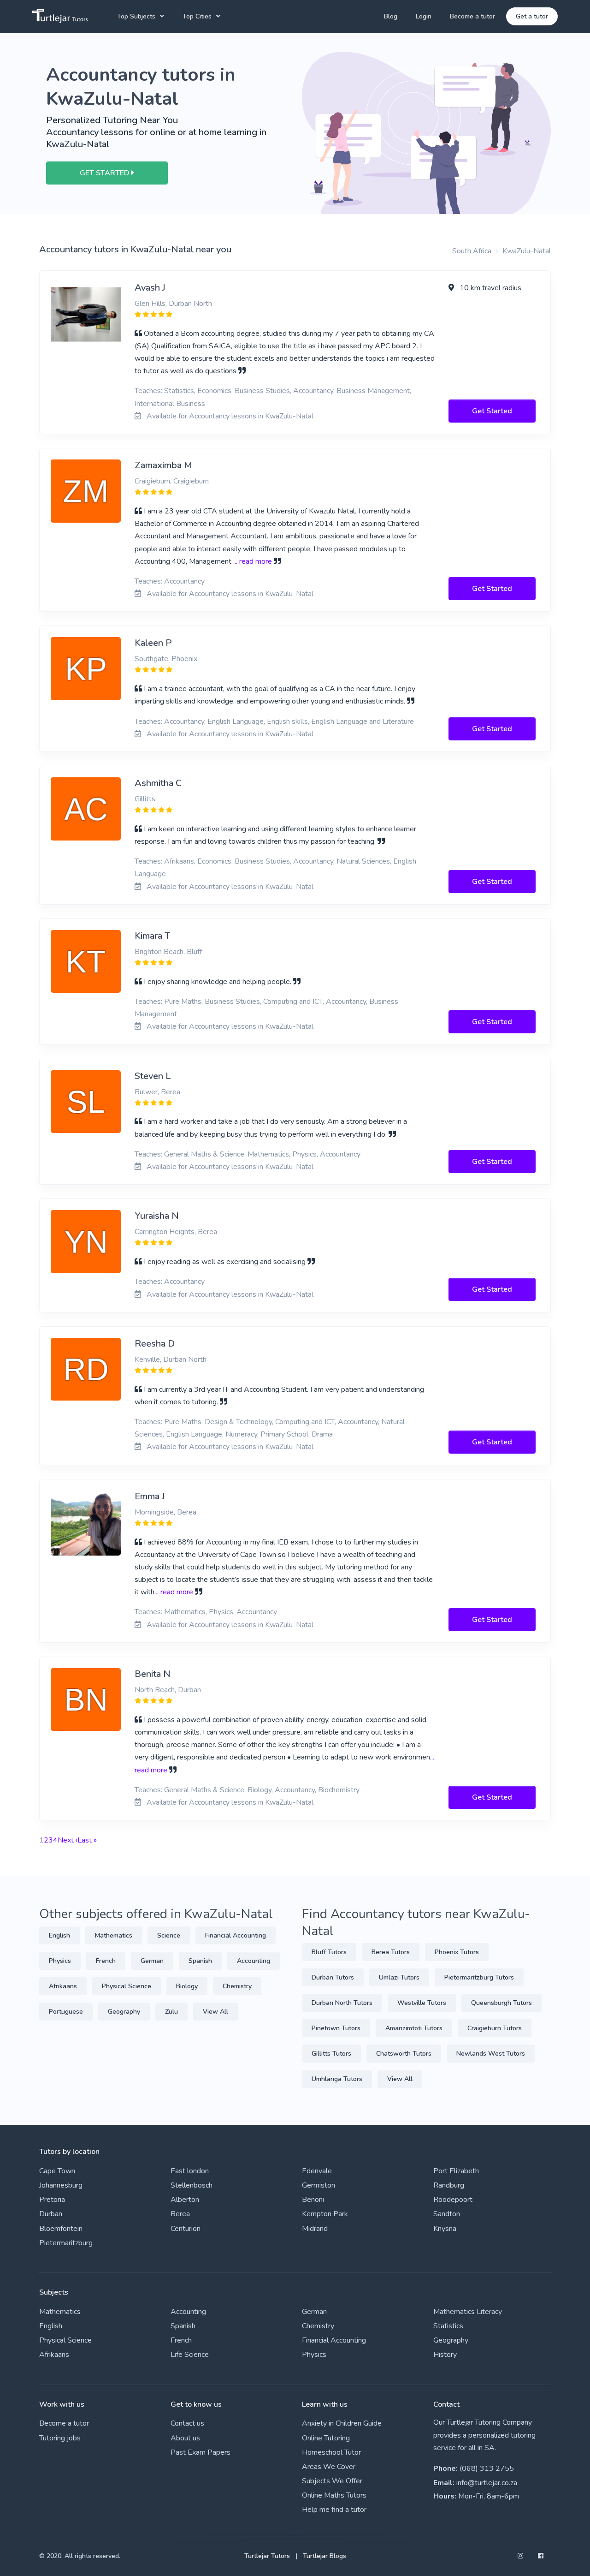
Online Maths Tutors (334, 2495)
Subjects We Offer (332, 2481)
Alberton (185, 2200)
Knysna (445, 2229)
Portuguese (66, 2012)
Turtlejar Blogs (324, 2556)
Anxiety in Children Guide (342, 2423)
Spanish (200, 1961)
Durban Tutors (333, 1977)
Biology (187, 1986)
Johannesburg (61, 2185)
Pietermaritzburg (66, 2243)
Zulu (171, 2012)
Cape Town (57, 2171)
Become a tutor (472, 16)
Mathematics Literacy (468, 2312)
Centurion (186, 2229)
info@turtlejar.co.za (487, 2483)
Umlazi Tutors (399, 1977)
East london (190, 2171)
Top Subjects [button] (136, 16)
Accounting (254, 1961)
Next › (68, 1840)
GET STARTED (106, 173)
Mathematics (114, 1935)
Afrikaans (63, 1986)
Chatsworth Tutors (404, 2054)
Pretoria (52, 2200)
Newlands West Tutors (491, 2054)
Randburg (449, 2185)
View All (215, 2012)
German (152, 1961)
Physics (60, 1961)
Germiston (319, 2185)
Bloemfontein (61, 2229)
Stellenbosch (192, 2185)
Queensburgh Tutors (501, 2003)
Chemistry (237, 1986)
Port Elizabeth (456, 2171)
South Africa (472, 251)
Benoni (313, 2200)
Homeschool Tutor (331, 2452)
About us (185, 2438)
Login (424, 16)
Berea (180, 2214)
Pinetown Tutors (336, 2028)
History (445, 2355)
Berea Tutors (391, 1952)
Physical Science (127, 1986)
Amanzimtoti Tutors (414, 2028)
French (106, 1961)
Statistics (448, 2326)
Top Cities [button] (197, 16)
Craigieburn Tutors (495, 2028)
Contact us (187, 2423)
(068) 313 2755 (487, 2469)
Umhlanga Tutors (337, 2079)
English (59, 1935)
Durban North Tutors (342, 2003)
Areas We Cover (329, 2467)
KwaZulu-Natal (527, 251)
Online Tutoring (326, 2438)
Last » (87, 1840)
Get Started (492, 411)
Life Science (190, 2355)
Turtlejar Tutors (267, 2556)
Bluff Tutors (329, 1952)
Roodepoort (453, 2200)
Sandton (447, 2214)
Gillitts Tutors (331, 2054)
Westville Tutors (422, 2003)
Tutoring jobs (60, 2438)
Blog (391, 16)
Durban (51, 2214)
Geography (124, 2012)
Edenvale (317, 2171)
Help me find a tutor (334, 2510)
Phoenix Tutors (457, 1952)
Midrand (315, 2229)
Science (169, 1935)
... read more (253, 561)
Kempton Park (325, 2214)
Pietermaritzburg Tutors (479, 1977)
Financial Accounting (236, 1935)
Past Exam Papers (201, 2452)
